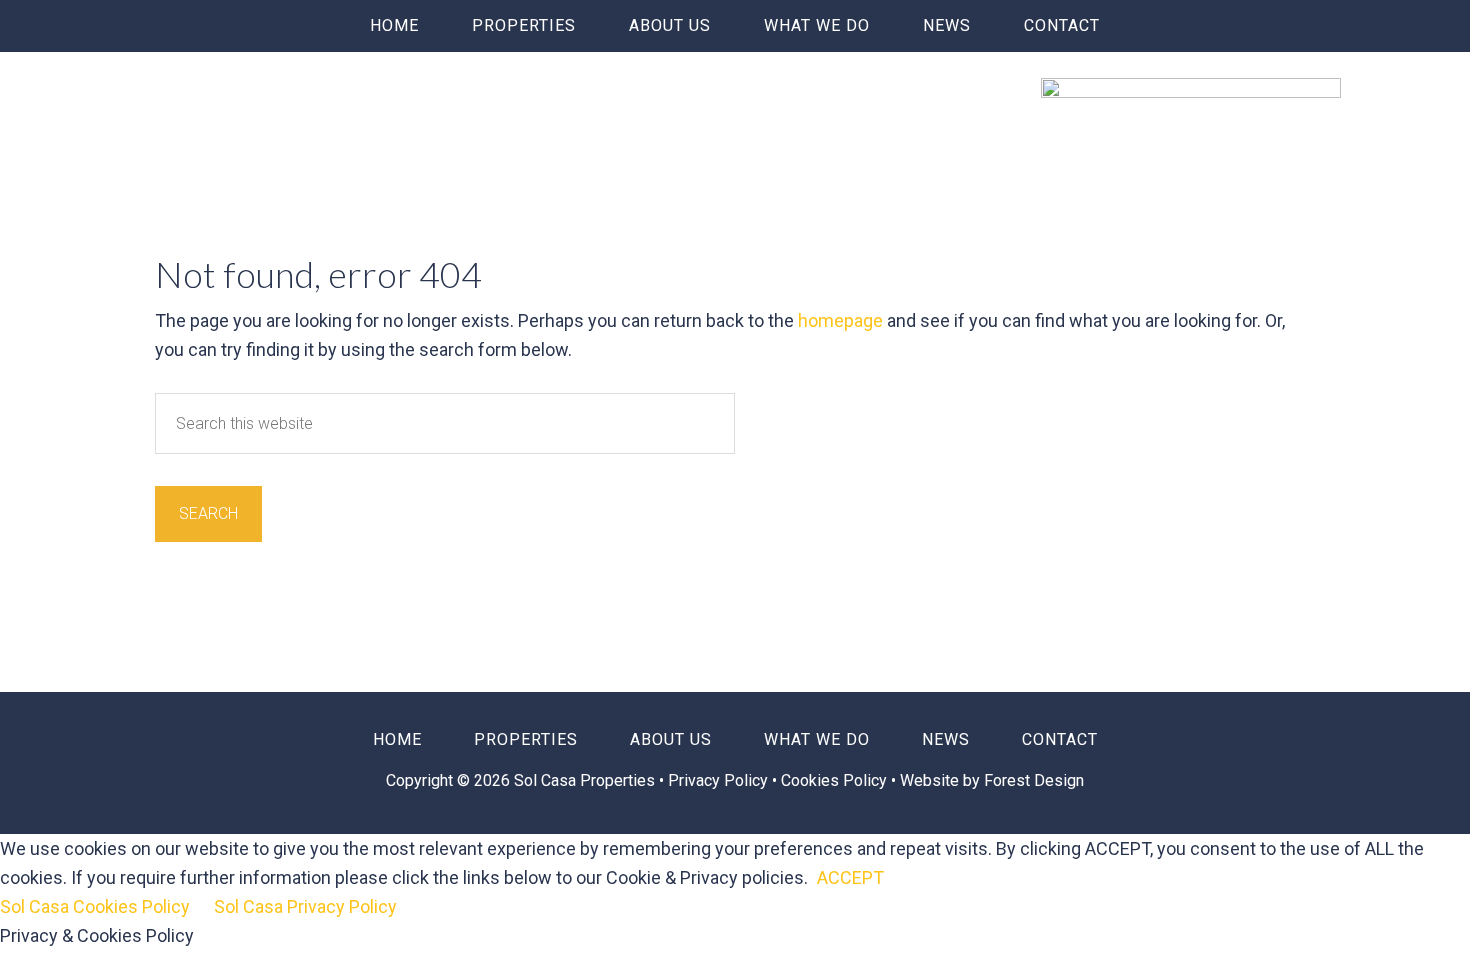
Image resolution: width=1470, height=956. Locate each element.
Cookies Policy (834, 780)
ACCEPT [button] (850, 877)
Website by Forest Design (992, 780)
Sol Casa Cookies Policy (95, 906)
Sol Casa (279, 107)
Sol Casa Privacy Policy (305, 906)
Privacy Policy (720, 780)
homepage (840, 320)
